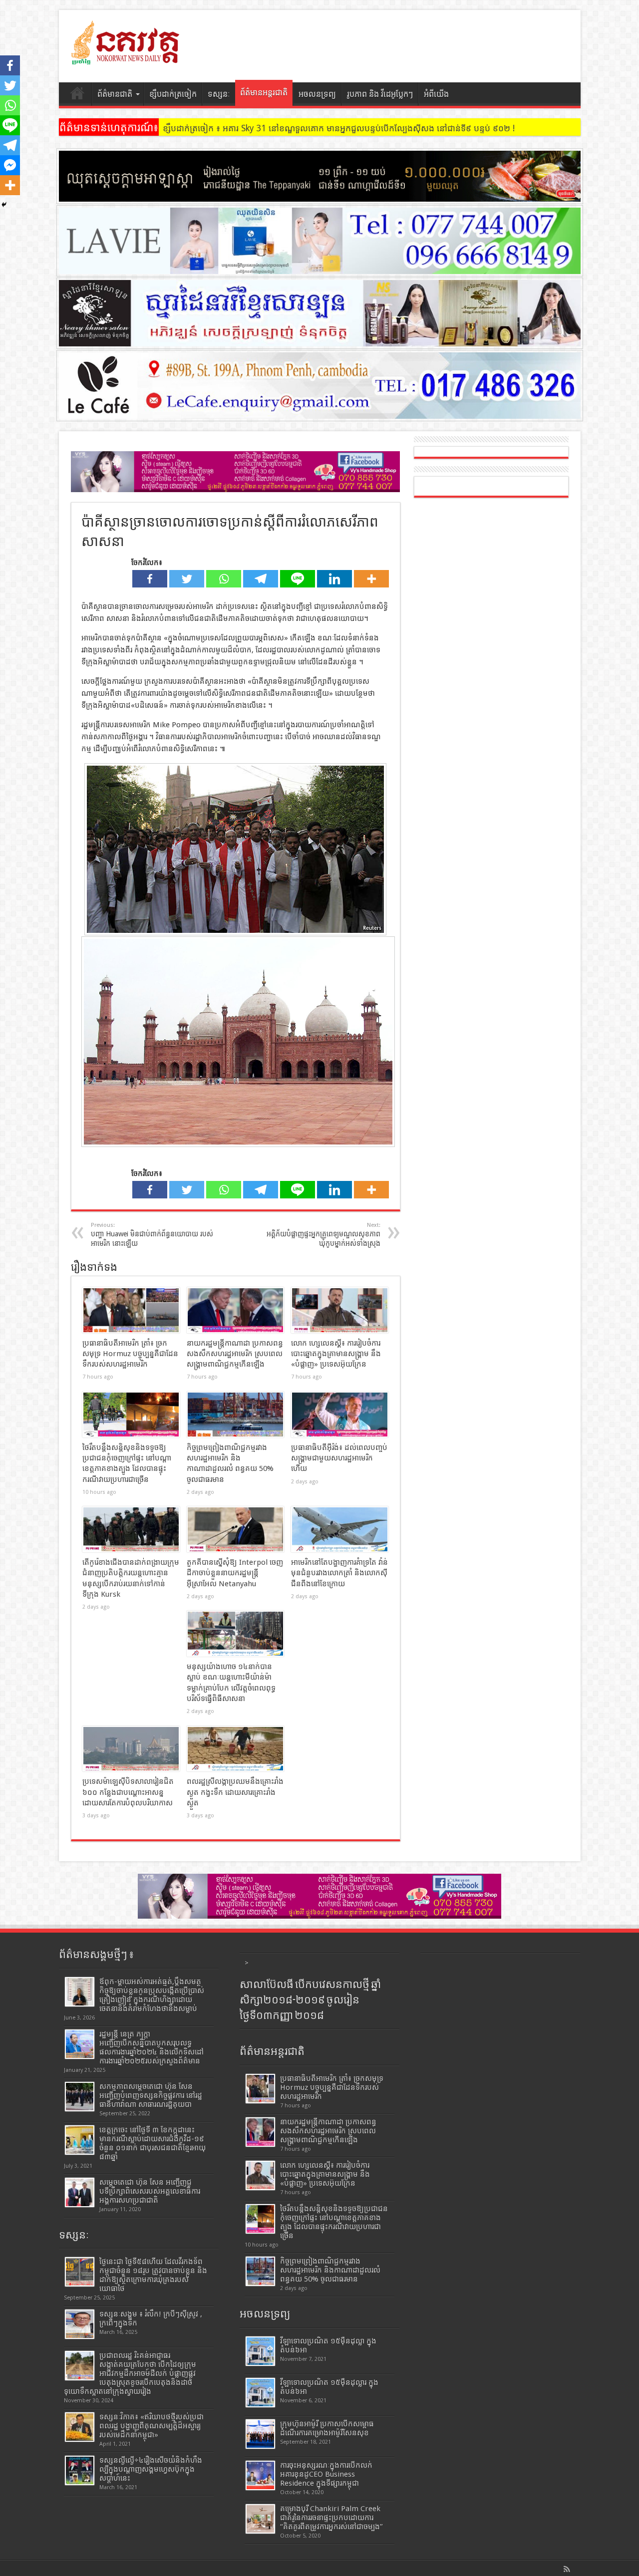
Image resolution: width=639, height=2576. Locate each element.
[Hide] (4, 205)
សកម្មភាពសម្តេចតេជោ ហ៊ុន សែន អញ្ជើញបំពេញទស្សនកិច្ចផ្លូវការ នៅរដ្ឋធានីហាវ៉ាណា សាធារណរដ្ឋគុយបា (151, 2095)
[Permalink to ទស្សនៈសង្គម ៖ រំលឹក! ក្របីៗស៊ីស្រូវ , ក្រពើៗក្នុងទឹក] (80, 2324)
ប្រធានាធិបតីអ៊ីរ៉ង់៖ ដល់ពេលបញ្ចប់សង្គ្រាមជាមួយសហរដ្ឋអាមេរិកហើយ (339, 1458)
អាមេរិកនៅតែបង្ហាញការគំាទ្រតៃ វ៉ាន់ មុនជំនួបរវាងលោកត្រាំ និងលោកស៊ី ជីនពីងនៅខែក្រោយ (339, 1573)
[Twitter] (187, 579)
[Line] (298, 579)
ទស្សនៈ (219, 94)
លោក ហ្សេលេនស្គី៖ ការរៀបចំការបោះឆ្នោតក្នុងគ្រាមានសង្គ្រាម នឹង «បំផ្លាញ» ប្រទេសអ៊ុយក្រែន (336, 1354)
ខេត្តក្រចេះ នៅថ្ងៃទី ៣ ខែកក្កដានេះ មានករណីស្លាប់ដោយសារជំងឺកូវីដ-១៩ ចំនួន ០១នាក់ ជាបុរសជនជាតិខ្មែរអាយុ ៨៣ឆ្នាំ (153, 2143)
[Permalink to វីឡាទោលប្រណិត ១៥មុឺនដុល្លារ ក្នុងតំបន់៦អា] (260, 2393)
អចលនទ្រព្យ (317, 94)
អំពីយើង (436, 94)
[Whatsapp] (224, 579)
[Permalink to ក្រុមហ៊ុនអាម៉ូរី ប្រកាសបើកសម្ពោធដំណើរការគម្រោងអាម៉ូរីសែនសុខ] (260, 2434)
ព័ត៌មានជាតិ (115, 94)
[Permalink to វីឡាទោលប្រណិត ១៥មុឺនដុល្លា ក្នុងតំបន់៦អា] (260, 2351)
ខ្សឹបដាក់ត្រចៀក (173, 94)
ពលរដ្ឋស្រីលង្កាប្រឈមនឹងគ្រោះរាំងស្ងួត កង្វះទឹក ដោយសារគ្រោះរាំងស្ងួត (235, 1792)
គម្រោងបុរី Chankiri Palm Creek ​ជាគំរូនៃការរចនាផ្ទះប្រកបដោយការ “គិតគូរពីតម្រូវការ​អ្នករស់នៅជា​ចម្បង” (331, 2518)
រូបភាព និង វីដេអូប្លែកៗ (380, 94)
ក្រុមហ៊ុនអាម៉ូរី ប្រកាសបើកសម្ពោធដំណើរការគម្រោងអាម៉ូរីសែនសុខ (327, 2428)
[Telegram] (261, 579)
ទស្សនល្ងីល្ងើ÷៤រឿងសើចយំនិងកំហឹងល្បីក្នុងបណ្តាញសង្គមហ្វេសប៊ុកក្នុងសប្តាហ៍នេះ (151, 2469)
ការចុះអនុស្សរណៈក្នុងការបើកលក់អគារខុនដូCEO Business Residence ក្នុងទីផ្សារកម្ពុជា (326, 2474)
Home (78, 95)
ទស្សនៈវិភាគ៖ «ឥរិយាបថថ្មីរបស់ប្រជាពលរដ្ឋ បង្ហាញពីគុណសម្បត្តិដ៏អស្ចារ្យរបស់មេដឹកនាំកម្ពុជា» (152, 2426)
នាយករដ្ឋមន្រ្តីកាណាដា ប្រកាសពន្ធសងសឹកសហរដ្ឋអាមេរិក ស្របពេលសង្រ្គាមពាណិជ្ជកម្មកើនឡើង (235, 1354)
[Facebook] (150, 579)
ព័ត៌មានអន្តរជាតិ (264, 93)
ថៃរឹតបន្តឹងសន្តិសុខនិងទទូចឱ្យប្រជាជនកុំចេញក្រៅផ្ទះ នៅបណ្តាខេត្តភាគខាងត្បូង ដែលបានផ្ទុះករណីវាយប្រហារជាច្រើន (334, 2222)
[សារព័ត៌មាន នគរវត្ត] (126, 57)
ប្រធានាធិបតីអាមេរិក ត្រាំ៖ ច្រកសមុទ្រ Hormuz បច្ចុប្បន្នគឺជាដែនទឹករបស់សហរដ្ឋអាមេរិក (130, 1354)
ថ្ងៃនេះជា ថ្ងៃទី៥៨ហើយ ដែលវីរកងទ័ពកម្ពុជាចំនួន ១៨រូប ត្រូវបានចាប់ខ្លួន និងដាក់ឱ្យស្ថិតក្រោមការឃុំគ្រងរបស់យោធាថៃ (153, 2275)
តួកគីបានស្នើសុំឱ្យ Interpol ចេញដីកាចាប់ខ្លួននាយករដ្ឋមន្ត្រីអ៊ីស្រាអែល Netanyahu (235, 1573)
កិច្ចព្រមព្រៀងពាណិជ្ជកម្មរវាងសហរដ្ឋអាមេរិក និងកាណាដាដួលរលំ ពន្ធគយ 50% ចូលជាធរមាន (330, 2270)
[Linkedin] (334, 579)
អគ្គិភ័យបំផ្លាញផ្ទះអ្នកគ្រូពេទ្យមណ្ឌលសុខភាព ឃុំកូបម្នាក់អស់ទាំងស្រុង (323, 1235)
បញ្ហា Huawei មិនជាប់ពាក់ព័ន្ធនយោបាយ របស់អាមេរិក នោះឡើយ (152, 1235)
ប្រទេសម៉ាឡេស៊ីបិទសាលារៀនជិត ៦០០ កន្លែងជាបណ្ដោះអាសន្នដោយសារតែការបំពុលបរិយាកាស (128, 1792)
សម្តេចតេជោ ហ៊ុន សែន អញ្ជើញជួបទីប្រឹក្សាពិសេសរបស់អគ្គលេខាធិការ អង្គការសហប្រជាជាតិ (150, 2191)
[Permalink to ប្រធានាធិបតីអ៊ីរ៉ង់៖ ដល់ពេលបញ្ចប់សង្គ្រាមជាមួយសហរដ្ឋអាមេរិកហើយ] (340, 1415)
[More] (371, 579)
